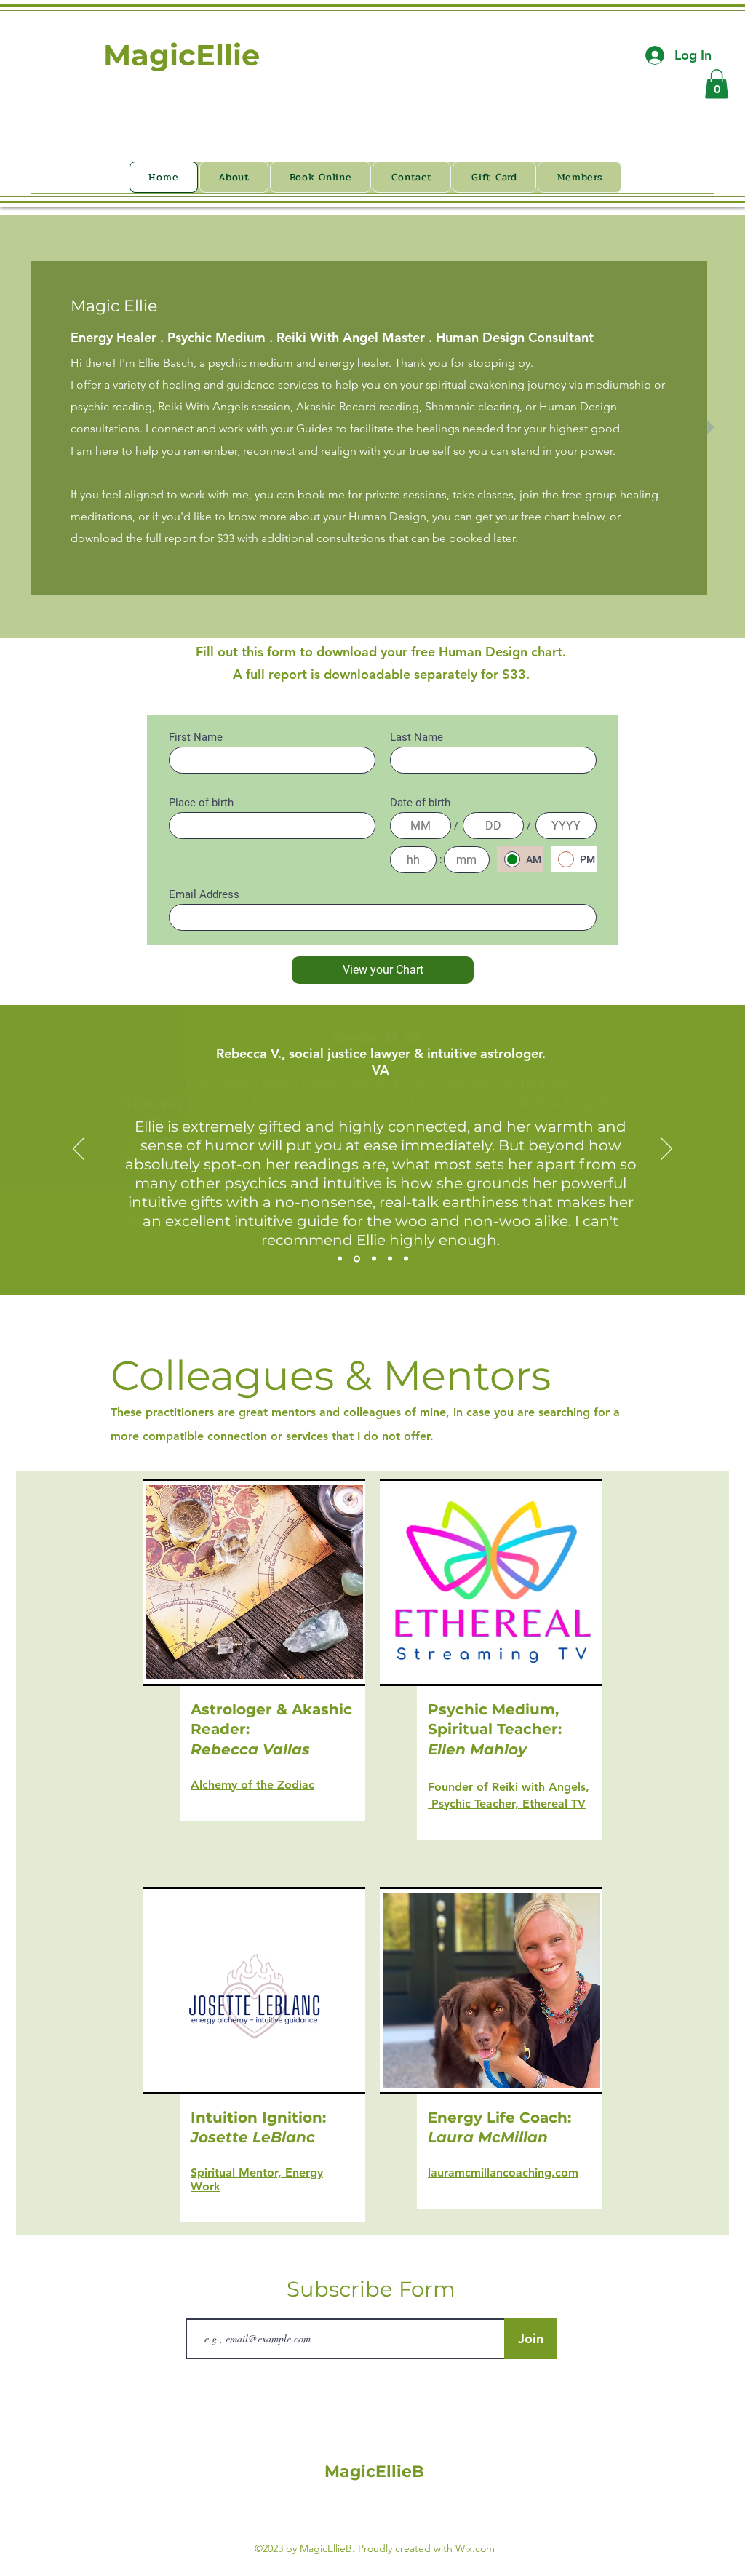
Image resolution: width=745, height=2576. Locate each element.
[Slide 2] (357, 1259)
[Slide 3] (374, 1259)
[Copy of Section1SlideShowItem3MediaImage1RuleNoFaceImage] (406, 1259)
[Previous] (79, 1150)
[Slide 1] (340, 1259)
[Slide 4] (390, 1259)
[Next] (666, 1150)
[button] (717, 84)
